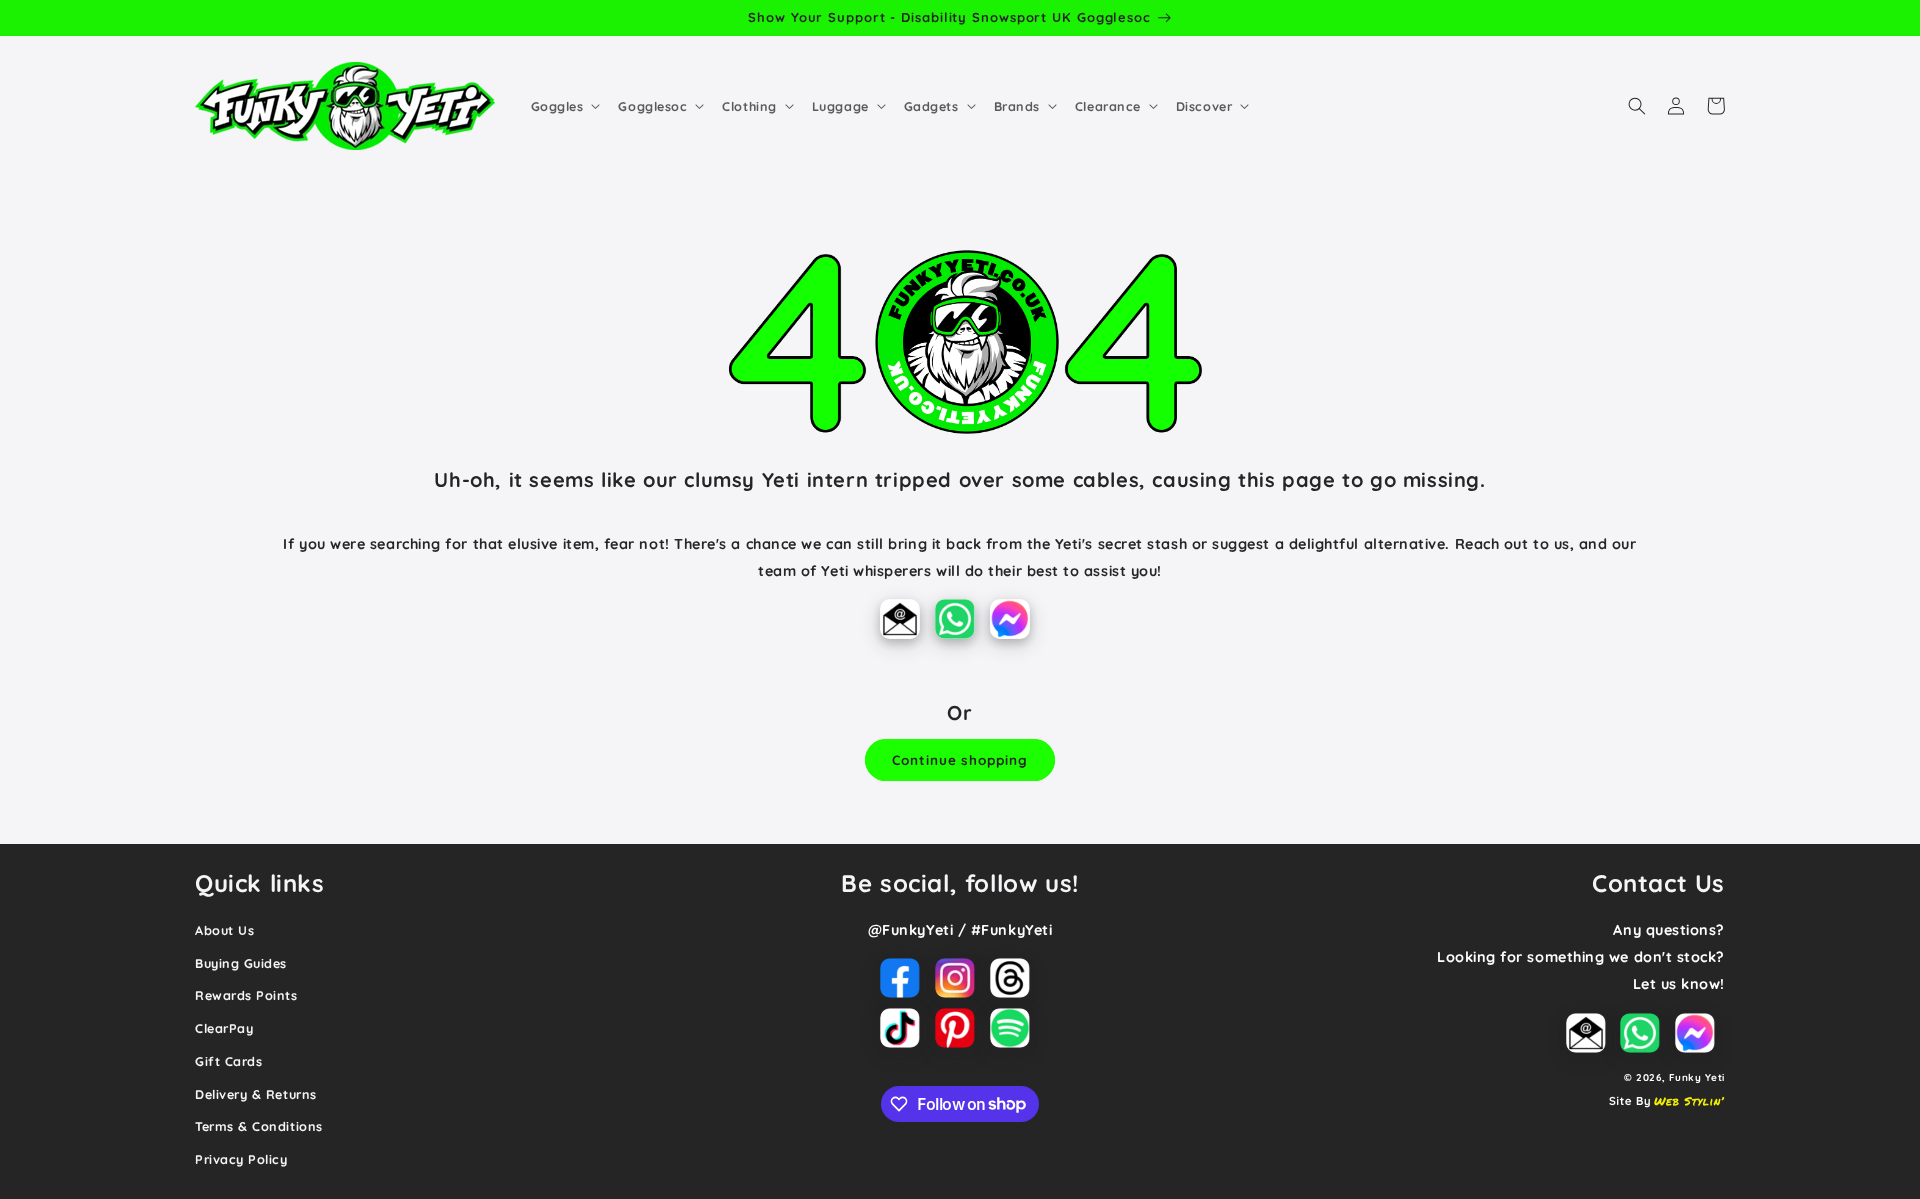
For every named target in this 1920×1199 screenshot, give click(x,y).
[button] (564, 106)
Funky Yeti (1697, 1077)
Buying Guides (241, 963)
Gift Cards (228, 1061)
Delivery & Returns (256, 1094)
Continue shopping (959, 759)
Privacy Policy (241, 1159)
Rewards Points (246, 995)
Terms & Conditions (259, 1126)
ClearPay (224, 1028)
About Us (224, 930)
